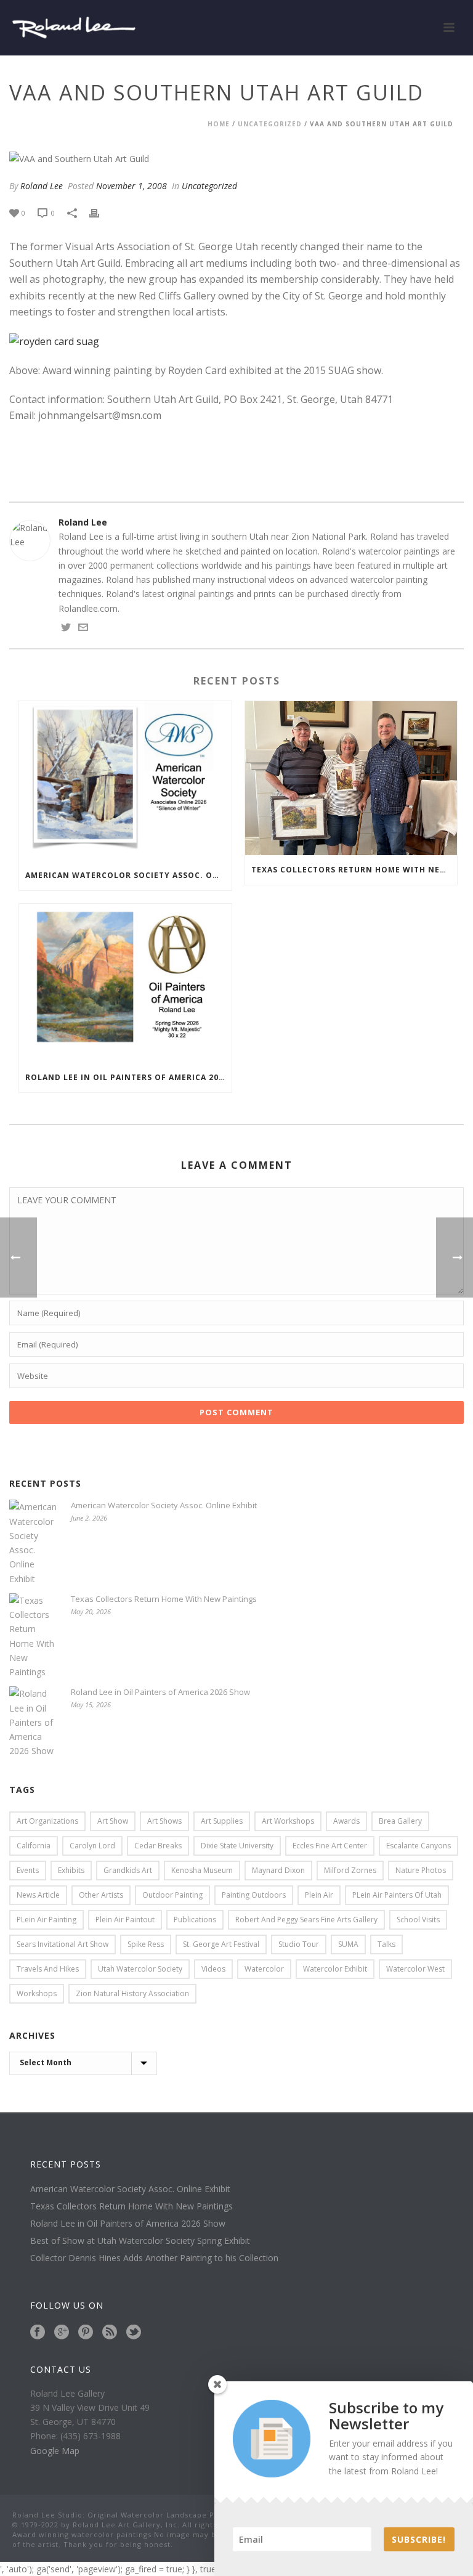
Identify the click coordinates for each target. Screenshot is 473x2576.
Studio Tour (299, 1944)
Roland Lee (42, 186)
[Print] (100, 212)
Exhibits (71, 1870)
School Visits (418, 1920)
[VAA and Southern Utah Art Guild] (236, 159)
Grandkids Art (128, 1870)
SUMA (348, 1944)
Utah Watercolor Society (140, 1969)
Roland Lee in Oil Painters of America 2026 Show (128, 1077)
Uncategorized (270, 124)
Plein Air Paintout (125, 1920)
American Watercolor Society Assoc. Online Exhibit (128, 875)
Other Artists (101, 1895)
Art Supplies (222, 1821)
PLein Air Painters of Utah (397, 1895)
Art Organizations (47, 1821)
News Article (38, 1895)
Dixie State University (237, 1846)
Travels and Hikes (48, 1969)
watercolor (264, 1969)
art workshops (288, 1821)
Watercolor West (415, 1969)
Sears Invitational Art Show (63, 1944)
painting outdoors (254, 1895)
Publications (195, 1920)
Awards (346, 1821)
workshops (37, 1993)
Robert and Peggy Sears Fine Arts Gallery (306, 1920)
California (34, 1846)
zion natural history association (132, 1993)
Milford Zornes (350, 1870)
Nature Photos (421, 1870)
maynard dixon (278, 1870)
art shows (164, 1821)
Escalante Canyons (418, 1846)
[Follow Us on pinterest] (86, 2333)
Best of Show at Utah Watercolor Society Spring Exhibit (140, 2241)
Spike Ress (146, 1944)
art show (113, 1821)
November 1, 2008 (131, 186)
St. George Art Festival (221, 1944)
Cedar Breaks (158, 1846)
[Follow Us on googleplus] (62, 2333)
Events (28, 1870)
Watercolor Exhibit (335, 1969)
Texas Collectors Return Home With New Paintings (354, 870)
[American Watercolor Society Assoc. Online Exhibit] (125, 781)
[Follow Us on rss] (110, 2333)
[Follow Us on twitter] (134, 2333)
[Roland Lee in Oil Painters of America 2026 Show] (125, 983)
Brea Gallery (400, 1821)
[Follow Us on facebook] (38, 2333)
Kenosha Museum (202, 1870)
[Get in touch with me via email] (83, 629)
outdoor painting (172, 1895)
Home (219, 124)
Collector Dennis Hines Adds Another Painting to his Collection (154, 2258)
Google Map (55, 2451)
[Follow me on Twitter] (66, 629)
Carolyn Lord (92, 1846)
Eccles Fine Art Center (330, 1846)
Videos (213, 1969)
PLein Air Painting (46, 1920)
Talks (386, 1944)
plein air (319, 1895)
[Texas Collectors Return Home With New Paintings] (351, 778)
